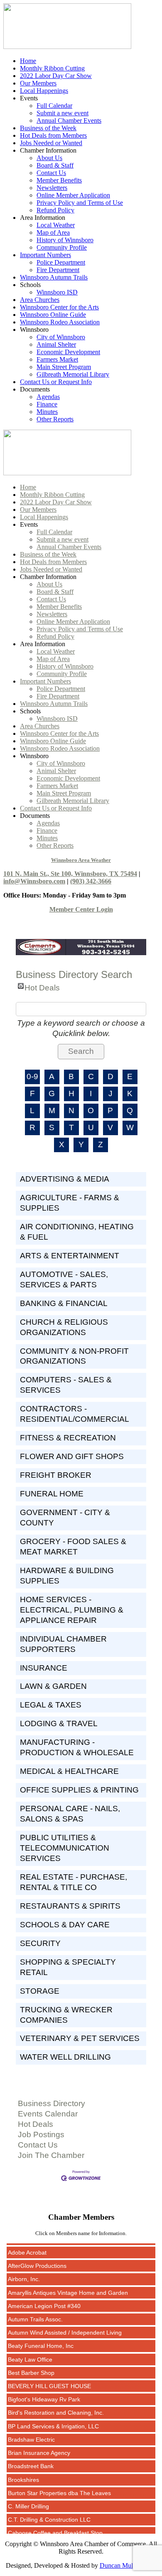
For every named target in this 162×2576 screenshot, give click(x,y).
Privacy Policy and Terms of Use (80, 203)
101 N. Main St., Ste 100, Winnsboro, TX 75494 (70, 874)
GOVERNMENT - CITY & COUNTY (65, 1518)
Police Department (61, 262)
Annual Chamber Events (69, 120)
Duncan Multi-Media (127, 2565)
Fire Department (58, 270)
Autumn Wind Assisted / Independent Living (65, 2325)
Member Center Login (81, 909)
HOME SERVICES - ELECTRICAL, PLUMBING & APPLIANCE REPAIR (72, 1610)
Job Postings (41, 2135)
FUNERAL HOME (52, 1494)
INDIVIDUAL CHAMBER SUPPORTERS (63, 1644)
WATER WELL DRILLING (65, 2057)
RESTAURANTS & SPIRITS (70, 1906)
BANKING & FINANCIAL (64, 1303)
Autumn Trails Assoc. (35, 2311)
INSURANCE (44, 1668)
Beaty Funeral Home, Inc (41, 2338)
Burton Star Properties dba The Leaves (59, 2485)
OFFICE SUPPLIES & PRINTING (79, 1790)
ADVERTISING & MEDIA (65, 1179)
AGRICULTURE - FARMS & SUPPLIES (70, 1203)
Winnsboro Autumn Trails (54, 277)
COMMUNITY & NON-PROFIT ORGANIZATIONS (74, 1356)
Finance (47, 404)
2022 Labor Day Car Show (56, 76)
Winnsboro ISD (57, 292)
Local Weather (56, 225)
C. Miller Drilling (28, 2498)
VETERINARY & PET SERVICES (80, 2038)
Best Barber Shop (31, 2365)
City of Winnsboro (61, 337)
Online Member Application (73, 195)
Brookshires (23, 2472)
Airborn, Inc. (24, 2271)
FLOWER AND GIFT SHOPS (72, 1456)
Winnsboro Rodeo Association (60, 322)
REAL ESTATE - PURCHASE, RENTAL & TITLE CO (74, 1882)
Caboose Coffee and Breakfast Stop (55, 2525)
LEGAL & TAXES (51, 1705)
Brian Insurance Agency (39, 2445)
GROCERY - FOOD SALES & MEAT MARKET (73, 1547)
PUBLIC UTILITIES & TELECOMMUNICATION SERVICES (65, 1848)
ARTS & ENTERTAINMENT (70, 1256)
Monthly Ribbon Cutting (52, 68)
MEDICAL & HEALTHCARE (69, 1771)
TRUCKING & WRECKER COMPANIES (66, 2015)
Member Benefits (59, 180)
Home (28, 61)
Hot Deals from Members (53, 135)
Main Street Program (64, 367)
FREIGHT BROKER (56, 1475)
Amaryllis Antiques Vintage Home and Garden (68, 2285)
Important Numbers (45, 255)
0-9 (32, 1076)
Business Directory (52, 2103)
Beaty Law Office (30, 2352)
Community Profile (62, 247)
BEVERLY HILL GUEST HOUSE (49, 2378)
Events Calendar (48, 2114)
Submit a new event (63, 113)
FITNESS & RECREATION (68, 1438)
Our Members (38, 83)
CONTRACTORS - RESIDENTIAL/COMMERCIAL (75, 1414)
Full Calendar (54, 106)
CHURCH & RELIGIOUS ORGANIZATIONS (64, 1327)
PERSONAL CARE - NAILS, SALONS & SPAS (70, 1814)
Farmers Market (57, 359)
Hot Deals (42, 986)
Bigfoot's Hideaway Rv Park (44, 2391)
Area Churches (40, 300)
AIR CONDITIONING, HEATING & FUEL (77, 1232)
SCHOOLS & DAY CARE (65, 1925)
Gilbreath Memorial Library (73, 374)
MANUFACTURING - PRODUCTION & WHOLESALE (77, 1747)
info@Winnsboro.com (34, 881)
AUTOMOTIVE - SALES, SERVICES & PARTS (64, 1279)
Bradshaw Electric (31, 2432)
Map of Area (53, 232)
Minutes (47, 412)
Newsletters (52, 188)
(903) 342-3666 (91, 881)
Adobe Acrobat (27, 2245)
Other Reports (55, 419)
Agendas (48, 397)
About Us (49, 158)
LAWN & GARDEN (53, 1686)
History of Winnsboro (65, 240)
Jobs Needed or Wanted (51, 143)
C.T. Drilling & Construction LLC (49, 2512)
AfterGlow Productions (37, 2258)
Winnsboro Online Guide (53, 315)
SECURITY (40, 1943)
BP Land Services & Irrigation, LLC (53, 2418)
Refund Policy (55, 210)
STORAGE (40, 1991)
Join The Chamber (51, 2155)
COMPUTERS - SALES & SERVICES (66, 1385)
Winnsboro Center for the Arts (59, 307)
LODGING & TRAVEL (59, 1723)
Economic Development (68, 352)
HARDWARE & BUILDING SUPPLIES (67, 1576)
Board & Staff (55, 165)
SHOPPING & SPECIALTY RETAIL (68, 1967)
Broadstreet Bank (31, 2458)
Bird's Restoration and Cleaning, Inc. (56, 2405)
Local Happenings (44, 91)
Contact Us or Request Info (56, 382)
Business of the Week (48, 128)
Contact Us (51, 173)
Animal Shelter (56, 344)
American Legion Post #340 (44, 2298)
